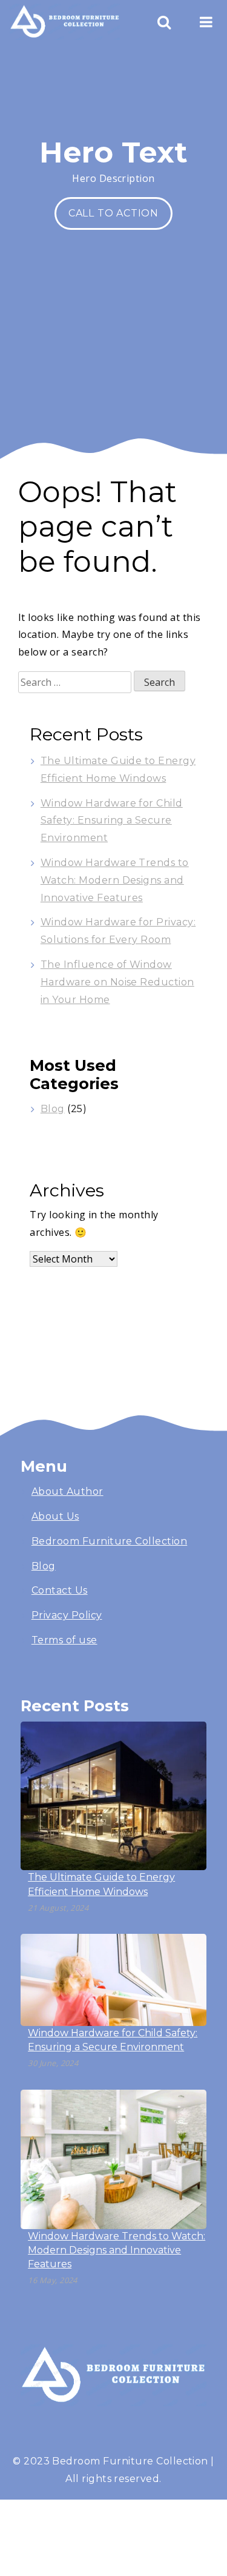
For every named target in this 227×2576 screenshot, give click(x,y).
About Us (55, 1516)
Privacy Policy (67, 1615)
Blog (53, 1109)
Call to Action (113, 213)
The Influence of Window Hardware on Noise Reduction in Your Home (117, 982)
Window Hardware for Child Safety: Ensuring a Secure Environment (112, 821)
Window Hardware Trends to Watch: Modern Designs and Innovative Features (115, 880)
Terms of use (64, 1640)
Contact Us (60, 1590)
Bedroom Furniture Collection (109, 1541)
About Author (67, 1491)
